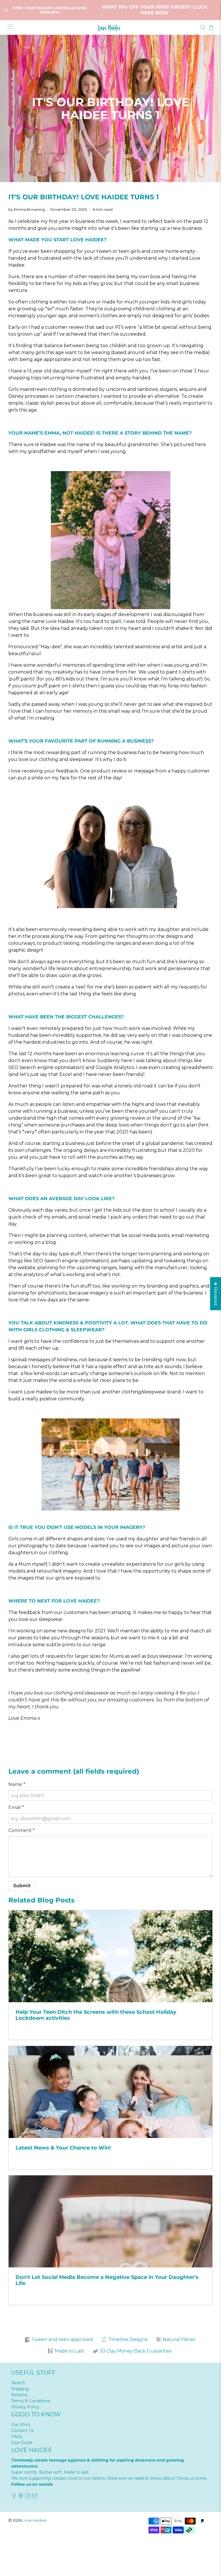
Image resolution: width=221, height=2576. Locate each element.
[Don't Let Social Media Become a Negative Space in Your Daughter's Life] (110, 2221)
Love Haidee (34, 2520)
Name (17, 1784)
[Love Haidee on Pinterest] (21, 2497)
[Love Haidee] (110, 28)
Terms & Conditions (31, 2401)
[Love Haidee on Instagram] (28, 2497)
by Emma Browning (27, 210)
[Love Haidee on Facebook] (14, 2497)
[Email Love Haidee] (35, 2497)
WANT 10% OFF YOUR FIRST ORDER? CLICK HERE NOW (155, 10)
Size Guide (22, 2443)
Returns (19, 2395)
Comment (22, 1830)
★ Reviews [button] (216, 1293)
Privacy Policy (25, 2407)
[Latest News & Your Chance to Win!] (110, 2092)
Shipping (20, 2389)
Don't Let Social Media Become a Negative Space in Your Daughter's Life (107, 2280)
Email (16, 1807)
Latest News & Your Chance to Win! (63, 2148)
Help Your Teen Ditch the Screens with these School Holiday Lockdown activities (96, 2015)
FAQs (17, 2437)
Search (18, 2383)
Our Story (21, 2424)
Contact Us (22, 2430)
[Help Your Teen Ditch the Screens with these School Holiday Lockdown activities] (110, 1956)
